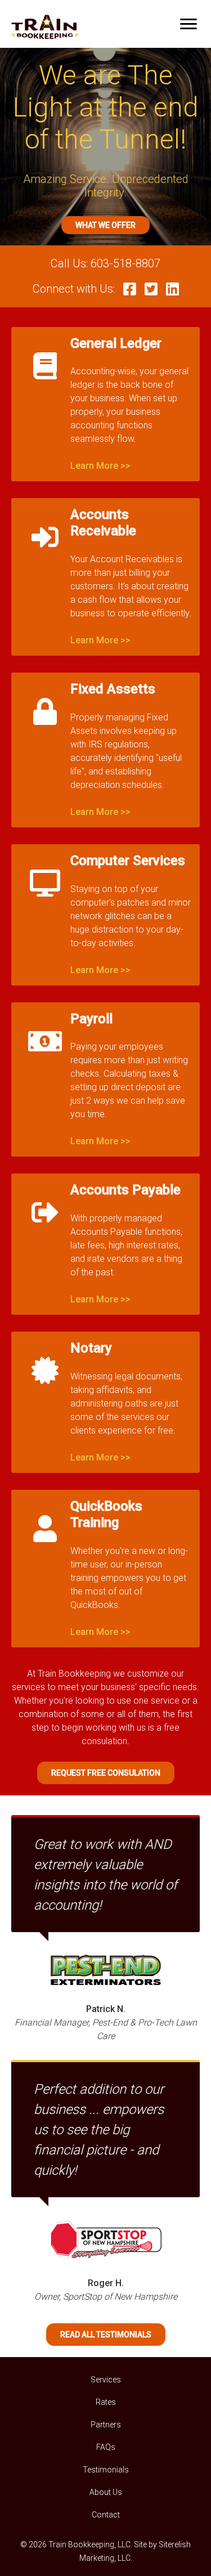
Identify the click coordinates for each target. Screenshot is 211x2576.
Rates (106, 2402)
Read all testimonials (106, 2335)
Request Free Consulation (106, 1773)
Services (106, 2380)
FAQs (106, 2447)
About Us (106, 2492)
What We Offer (105, 225)
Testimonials (106, 2470)
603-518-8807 (125, 263)
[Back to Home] (45, 24)
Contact (106, 2515)
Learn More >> (100, 466)
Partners (106, 2425)
